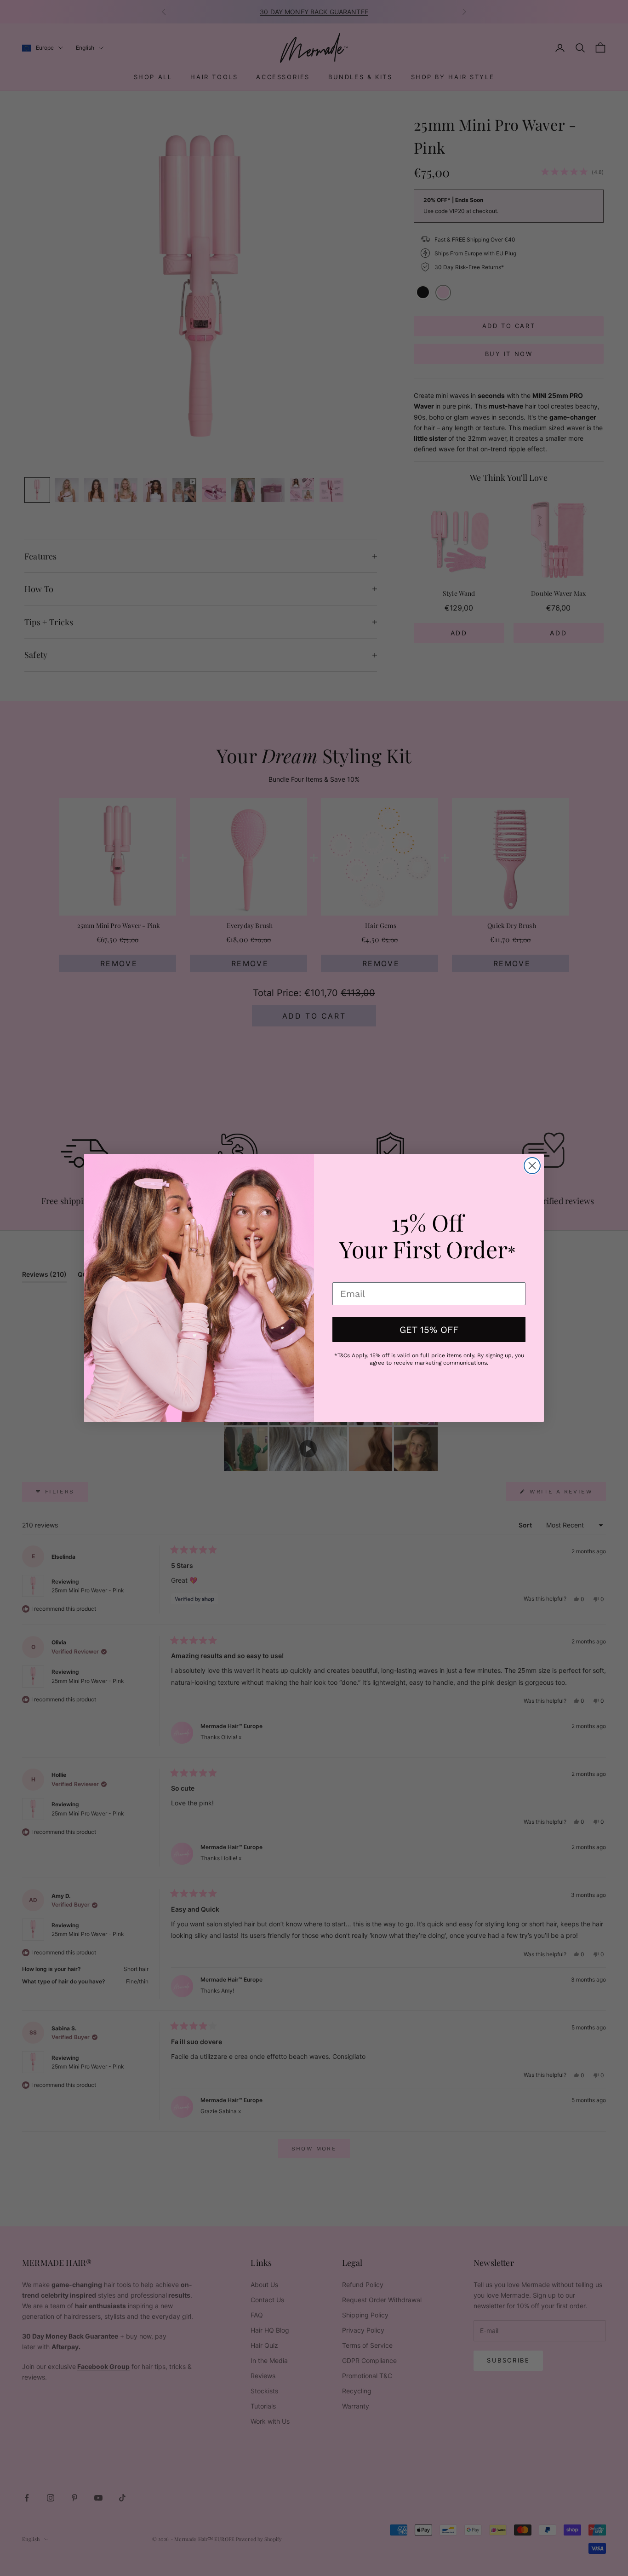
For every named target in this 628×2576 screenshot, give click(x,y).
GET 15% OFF (429, 1330)
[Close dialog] (532, 1166)
